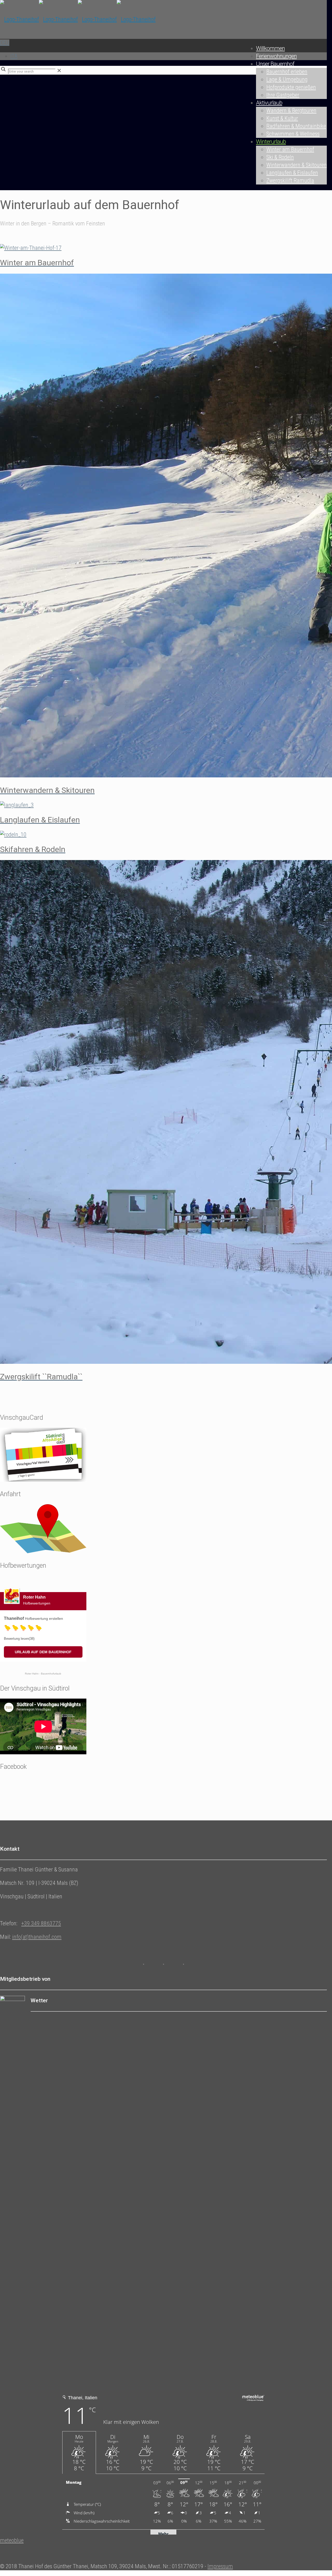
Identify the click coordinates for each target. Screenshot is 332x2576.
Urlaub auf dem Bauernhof (43, 1652)
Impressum (220, 2566)
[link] (59, 71)
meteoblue (12, 2540)
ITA (14, 56)
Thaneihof (14, 1618)
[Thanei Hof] (78, 19)
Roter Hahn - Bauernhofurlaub (43, 1674)
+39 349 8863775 (41, 1923)
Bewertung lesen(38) (19, 1639)
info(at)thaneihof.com (37, 1937)
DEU (5, 43)
